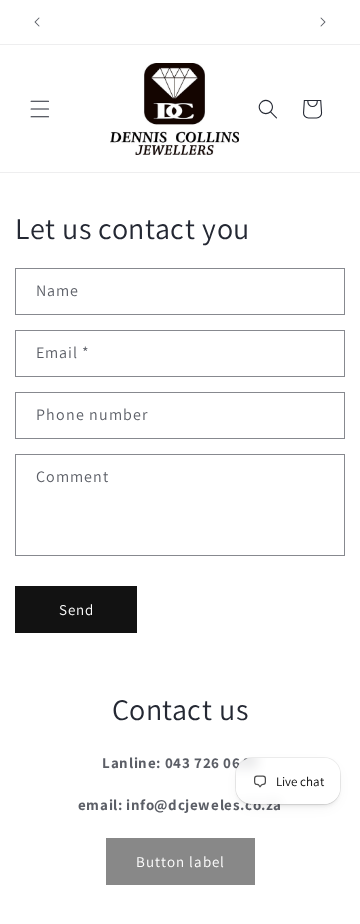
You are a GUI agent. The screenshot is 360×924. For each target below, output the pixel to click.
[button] (40, 109)
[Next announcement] (323, 22)
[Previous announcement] (37, 22)
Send (76, 609)
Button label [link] (180, 861)
